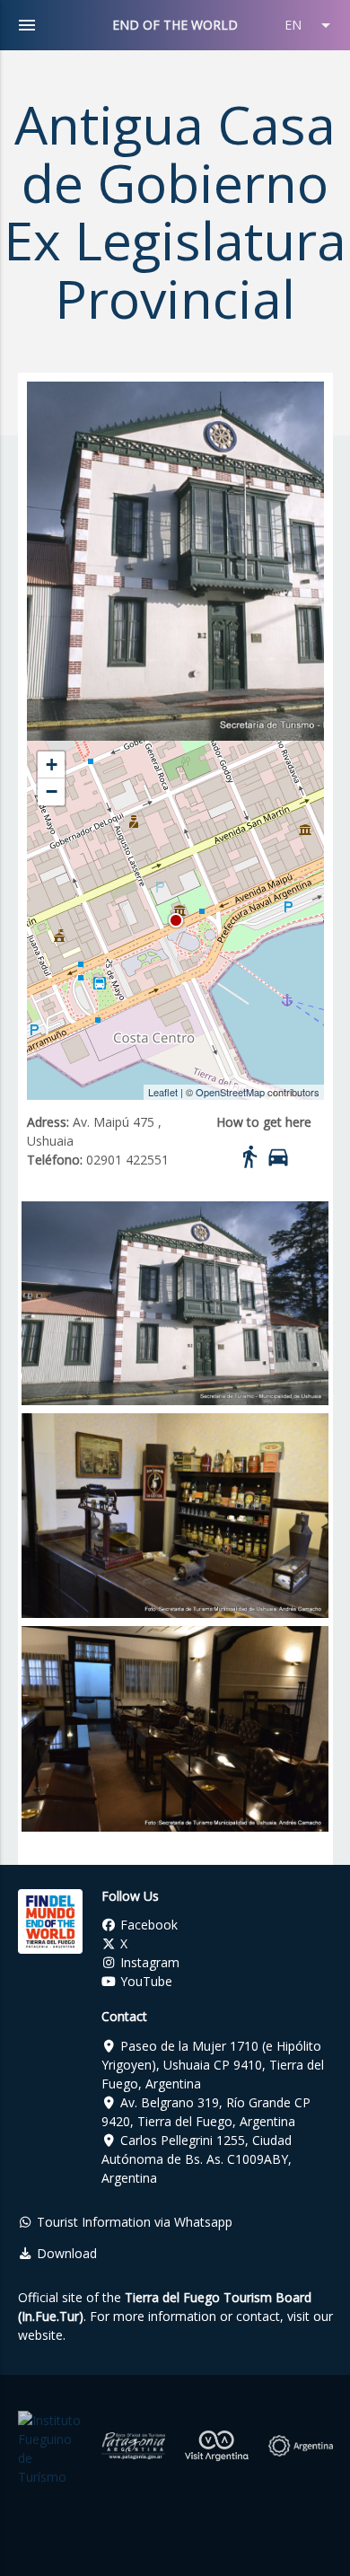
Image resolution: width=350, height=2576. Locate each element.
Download (65, 2253)
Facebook (147, 1925)
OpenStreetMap (230, 1092)
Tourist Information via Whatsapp (133, 2222)
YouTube (144, 1981)
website (40, 2335)
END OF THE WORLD (175, 25)
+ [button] (52, 765)
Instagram (148, 1962)
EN (311, 25)
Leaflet (163, 1092)
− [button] (52, 791)
